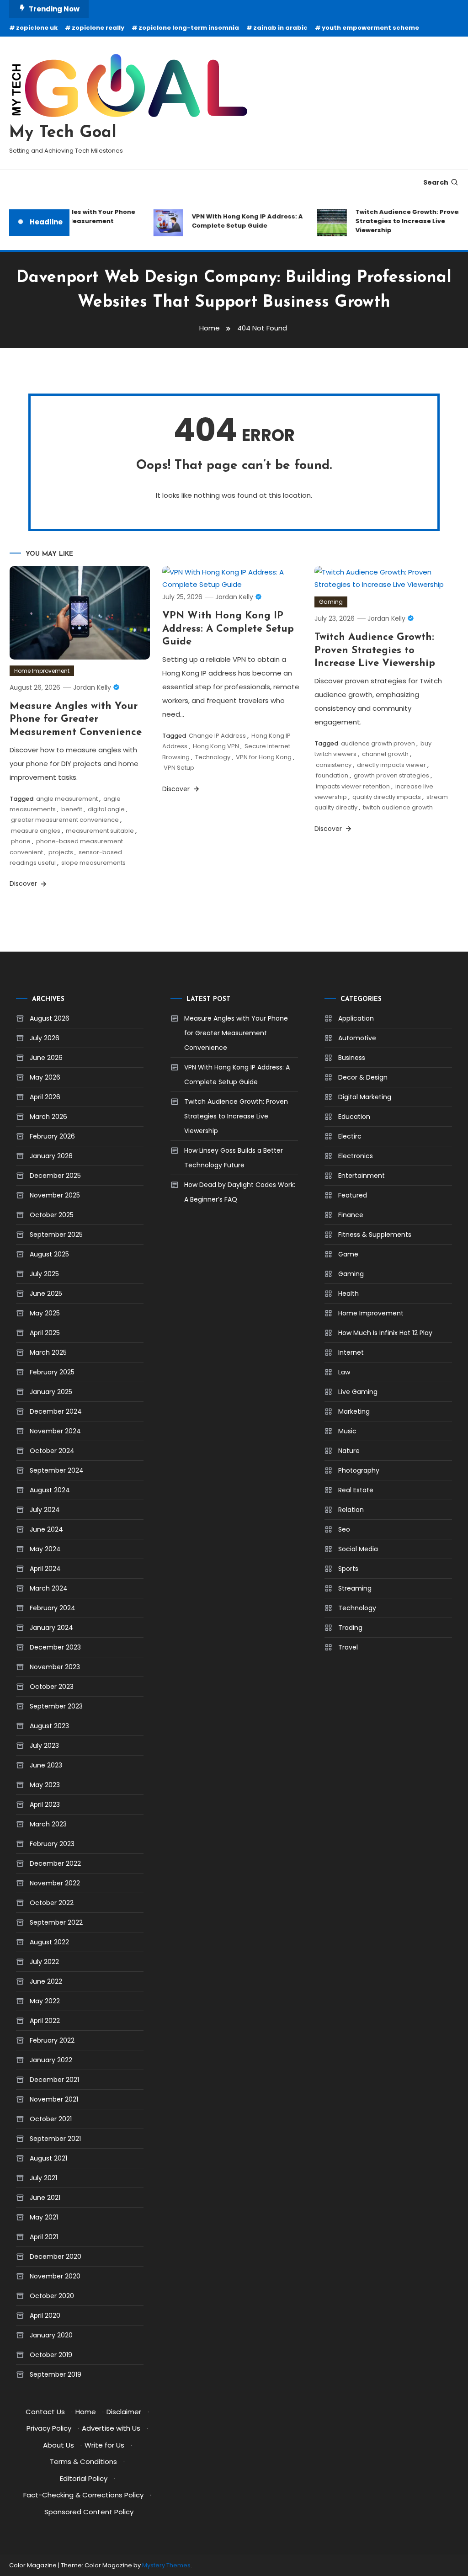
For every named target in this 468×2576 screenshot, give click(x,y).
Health (348, 1293)
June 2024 (46, 1529)
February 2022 (52, 2040)
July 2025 (44, 1274)
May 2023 (45, 1785)
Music (347, 1431)
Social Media (358, 1549)
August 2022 (49, 1942)
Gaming (331, 602)
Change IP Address (217, 736)
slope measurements (93, 863)
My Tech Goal (63, 133)
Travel (348, 1647)
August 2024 (50, 1490)
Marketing (354, 1411)
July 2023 (44, 1746)
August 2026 (50, 1018)
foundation (332, 775)
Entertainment (362, 1176)
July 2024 (45, 1510)
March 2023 (48, 1824)
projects (61, 852)
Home (86, 2412)
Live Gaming (358, 1392)
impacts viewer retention (353, 786)
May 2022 (45, 2001)
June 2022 (46, 1981)
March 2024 (49, 1588)
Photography (359, 1470)
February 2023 (52, 1844)
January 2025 (51, 1392)
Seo (344, 1529)
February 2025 (52, 1372)
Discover (24, 884)
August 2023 (49, 1726)
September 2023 (56, 1706)
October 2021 (51, 2119)
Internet (351, 1352)
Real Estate (356, 1490)
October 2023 (52, 1687)
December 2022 (55, 1863)
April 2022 (45, 2021)
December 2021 (54, 2080)
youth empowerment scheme (370, 28)
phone (21, 841)
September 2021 (55, 2139)
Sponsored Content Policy (89, 2512)
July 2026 (45, 1038)
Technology (213, 757)
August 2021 (48, 2158)
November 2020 (55, 2276)
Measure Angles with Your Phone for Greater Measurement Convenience (71, 221)
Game (348, 1254)
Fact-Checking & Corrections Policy (83, 2495)
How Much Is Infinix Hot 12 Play (385, 1333)
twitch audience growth (398, 807)
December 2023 (55, 1647)
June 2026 (46, 1058)
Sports (348, 1569)
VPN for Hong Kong (264, 757)
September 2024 (57, 1470)
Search (436, 182)
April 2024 (45, 1569)
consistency (334, 765)
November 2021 (54, 2099)
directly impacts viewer (391, 765)
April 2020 (45, 2315)
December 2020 (56, 2257)
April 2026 (45, 1097)
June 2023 (46, 1765)
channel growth (385, 754)
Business (352, 1058)
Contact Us (45, 2412)
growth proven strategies (391, 775)
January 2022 (51, 2060)
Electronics (356, 1156)
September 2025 (56, 1235)
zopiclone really (98, 28)
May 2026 (45, 1077)
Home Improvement (42, 671)
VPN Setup (179, 768)
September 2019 (56, 2374)
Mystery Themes (166, 2565)
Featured (353, 1195)
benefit (72, 809)
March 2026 (48, 1117)
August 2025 (49, 1254)
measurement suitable (100, 831)
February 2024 (53, 1608)
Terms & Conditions (83, 2462)
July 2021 (43, 2178)
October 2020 (52, 2296)
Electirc (350, 1136)
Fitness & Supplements (375, 1235)
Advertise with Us (111, 2428)
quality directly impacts (387, 797)
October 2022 (52, 1903)
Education (354, 1117)
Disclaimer (124, 2412)
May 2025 (45, 1313)
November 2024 (55, 1431)
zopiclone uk (37, 28)
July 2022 (44, 1962)
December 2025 (55, 1176)
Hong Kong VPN (216, 746)
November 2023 (55, 1667)
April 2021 (44, 2237)
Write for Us (104, 2445)
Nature (349, 1451)
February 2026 (52, 1136)
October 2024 (52, 1451)
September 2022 (56, 1922)
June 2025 (46, 1293)
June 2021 (45, 2198)
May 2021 (44, 2217)
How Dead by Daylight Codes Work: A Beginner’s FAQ (240, 1192)
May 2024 (45, 1549)
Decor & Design (363, 1077)
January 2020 (51, 2335)
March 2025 (48, 1352)
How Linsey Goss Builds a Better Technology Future (234, 1158)
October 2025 (52, 1215)
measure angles (36, 831)
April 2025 (45, 1333)
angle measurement (67, 799)
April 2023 (45, 1804)
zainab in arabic (280, 28)
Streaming (355, 1588)
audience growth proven (378, 743)
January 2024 (51, 1628)
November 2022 (55, 1883)
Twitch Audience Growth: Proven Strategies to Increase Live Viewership (398, 221)
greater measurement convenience (65, 820)
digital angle (106, 809)
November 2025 (55, 1195)
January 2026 (51, 1156)
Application (356, 1018)
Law (344, 1372)
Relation (351, 1510)
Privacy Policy (49, 2428)
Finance (351, 1215)
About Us (58, 2445)
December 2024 (56, 1411)
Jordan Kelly (92, 687)
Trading (350, 1628)
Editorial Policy (84, 2478)
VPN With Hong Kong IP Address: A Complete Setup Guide (237, 221)
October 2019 (51, 2355)
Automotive (357, 1038)
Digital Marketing (365, 1097)
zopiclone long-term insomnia (189, 28)
